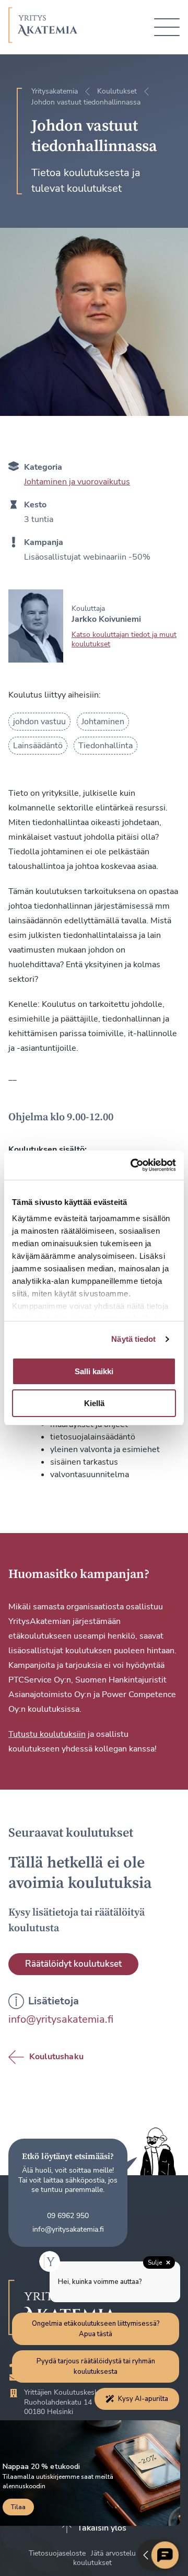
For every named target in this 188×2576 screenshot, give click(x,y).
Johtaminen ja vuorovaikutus (77, 482)
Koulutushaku (56, 2057)
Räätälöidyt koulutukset (73, 1964)
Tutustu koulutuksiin (47, 1734)
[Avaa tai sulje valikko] (167, 27)
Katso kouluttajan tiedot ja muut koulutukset (124, 639)
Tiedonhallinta (105, 746)
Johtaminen (103, 722)
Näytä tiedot (133, 1339)
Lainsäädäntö (38, 746)
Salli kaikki (94, 1371)
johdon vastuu (39, 722)
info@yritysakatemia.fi (61, 2019)
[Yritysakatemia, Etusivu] (43, 27)
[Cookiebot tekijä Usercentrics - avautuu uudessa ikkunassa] (133, 1165)
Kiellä (94, 1403)
